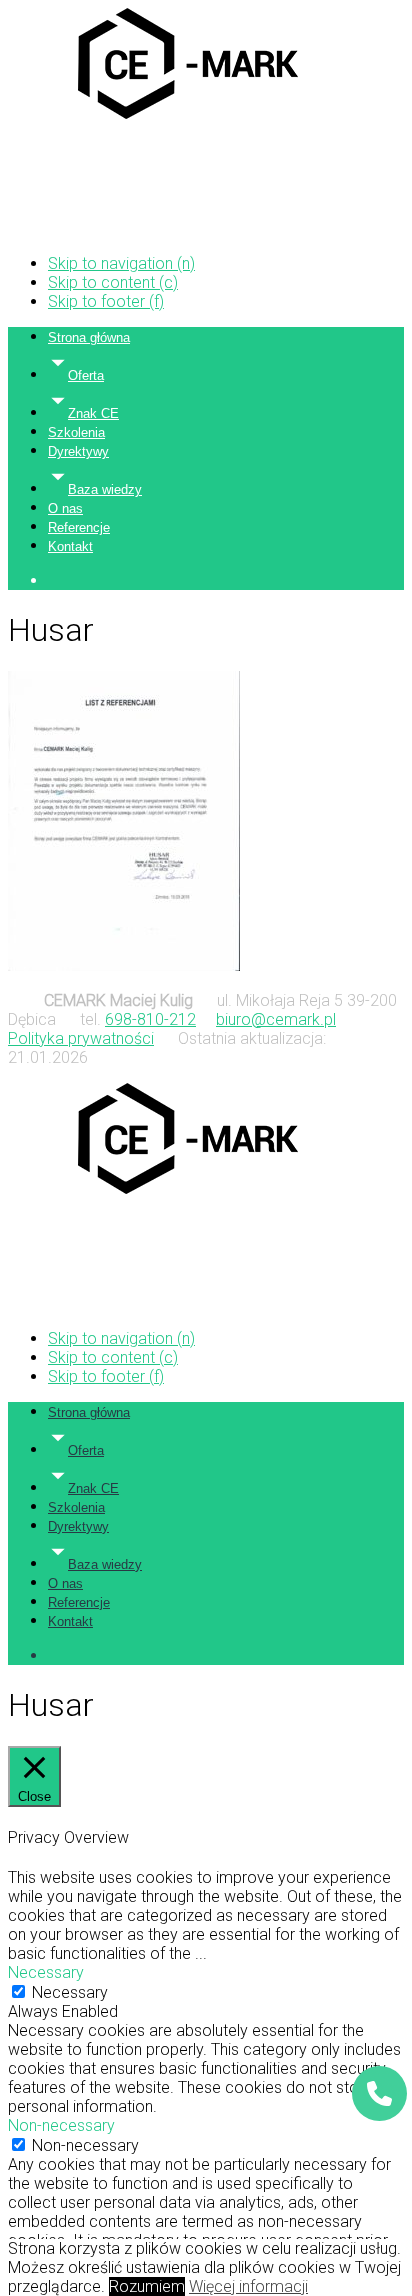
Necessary (70, 1992)
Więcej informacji (248, 2286)
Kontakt (70, 546)
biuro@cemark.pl (276, 1019)
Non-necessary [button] (61, 2125)
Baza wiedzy (105, 489)
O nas (65, 508)
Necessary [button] (46, 1972)
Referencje (79, 527)
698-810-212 (150, 1019)
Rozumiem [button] (147, 2286)
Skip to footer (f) (106, 301)
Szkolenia (76, 432)
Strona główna (89, 337)
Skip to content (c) (113, 282)
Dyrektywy (78, 451)
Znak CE (93, 413)
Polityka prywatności (81, 1038)
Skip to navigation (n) (121, 263)
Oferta (86, 375)
